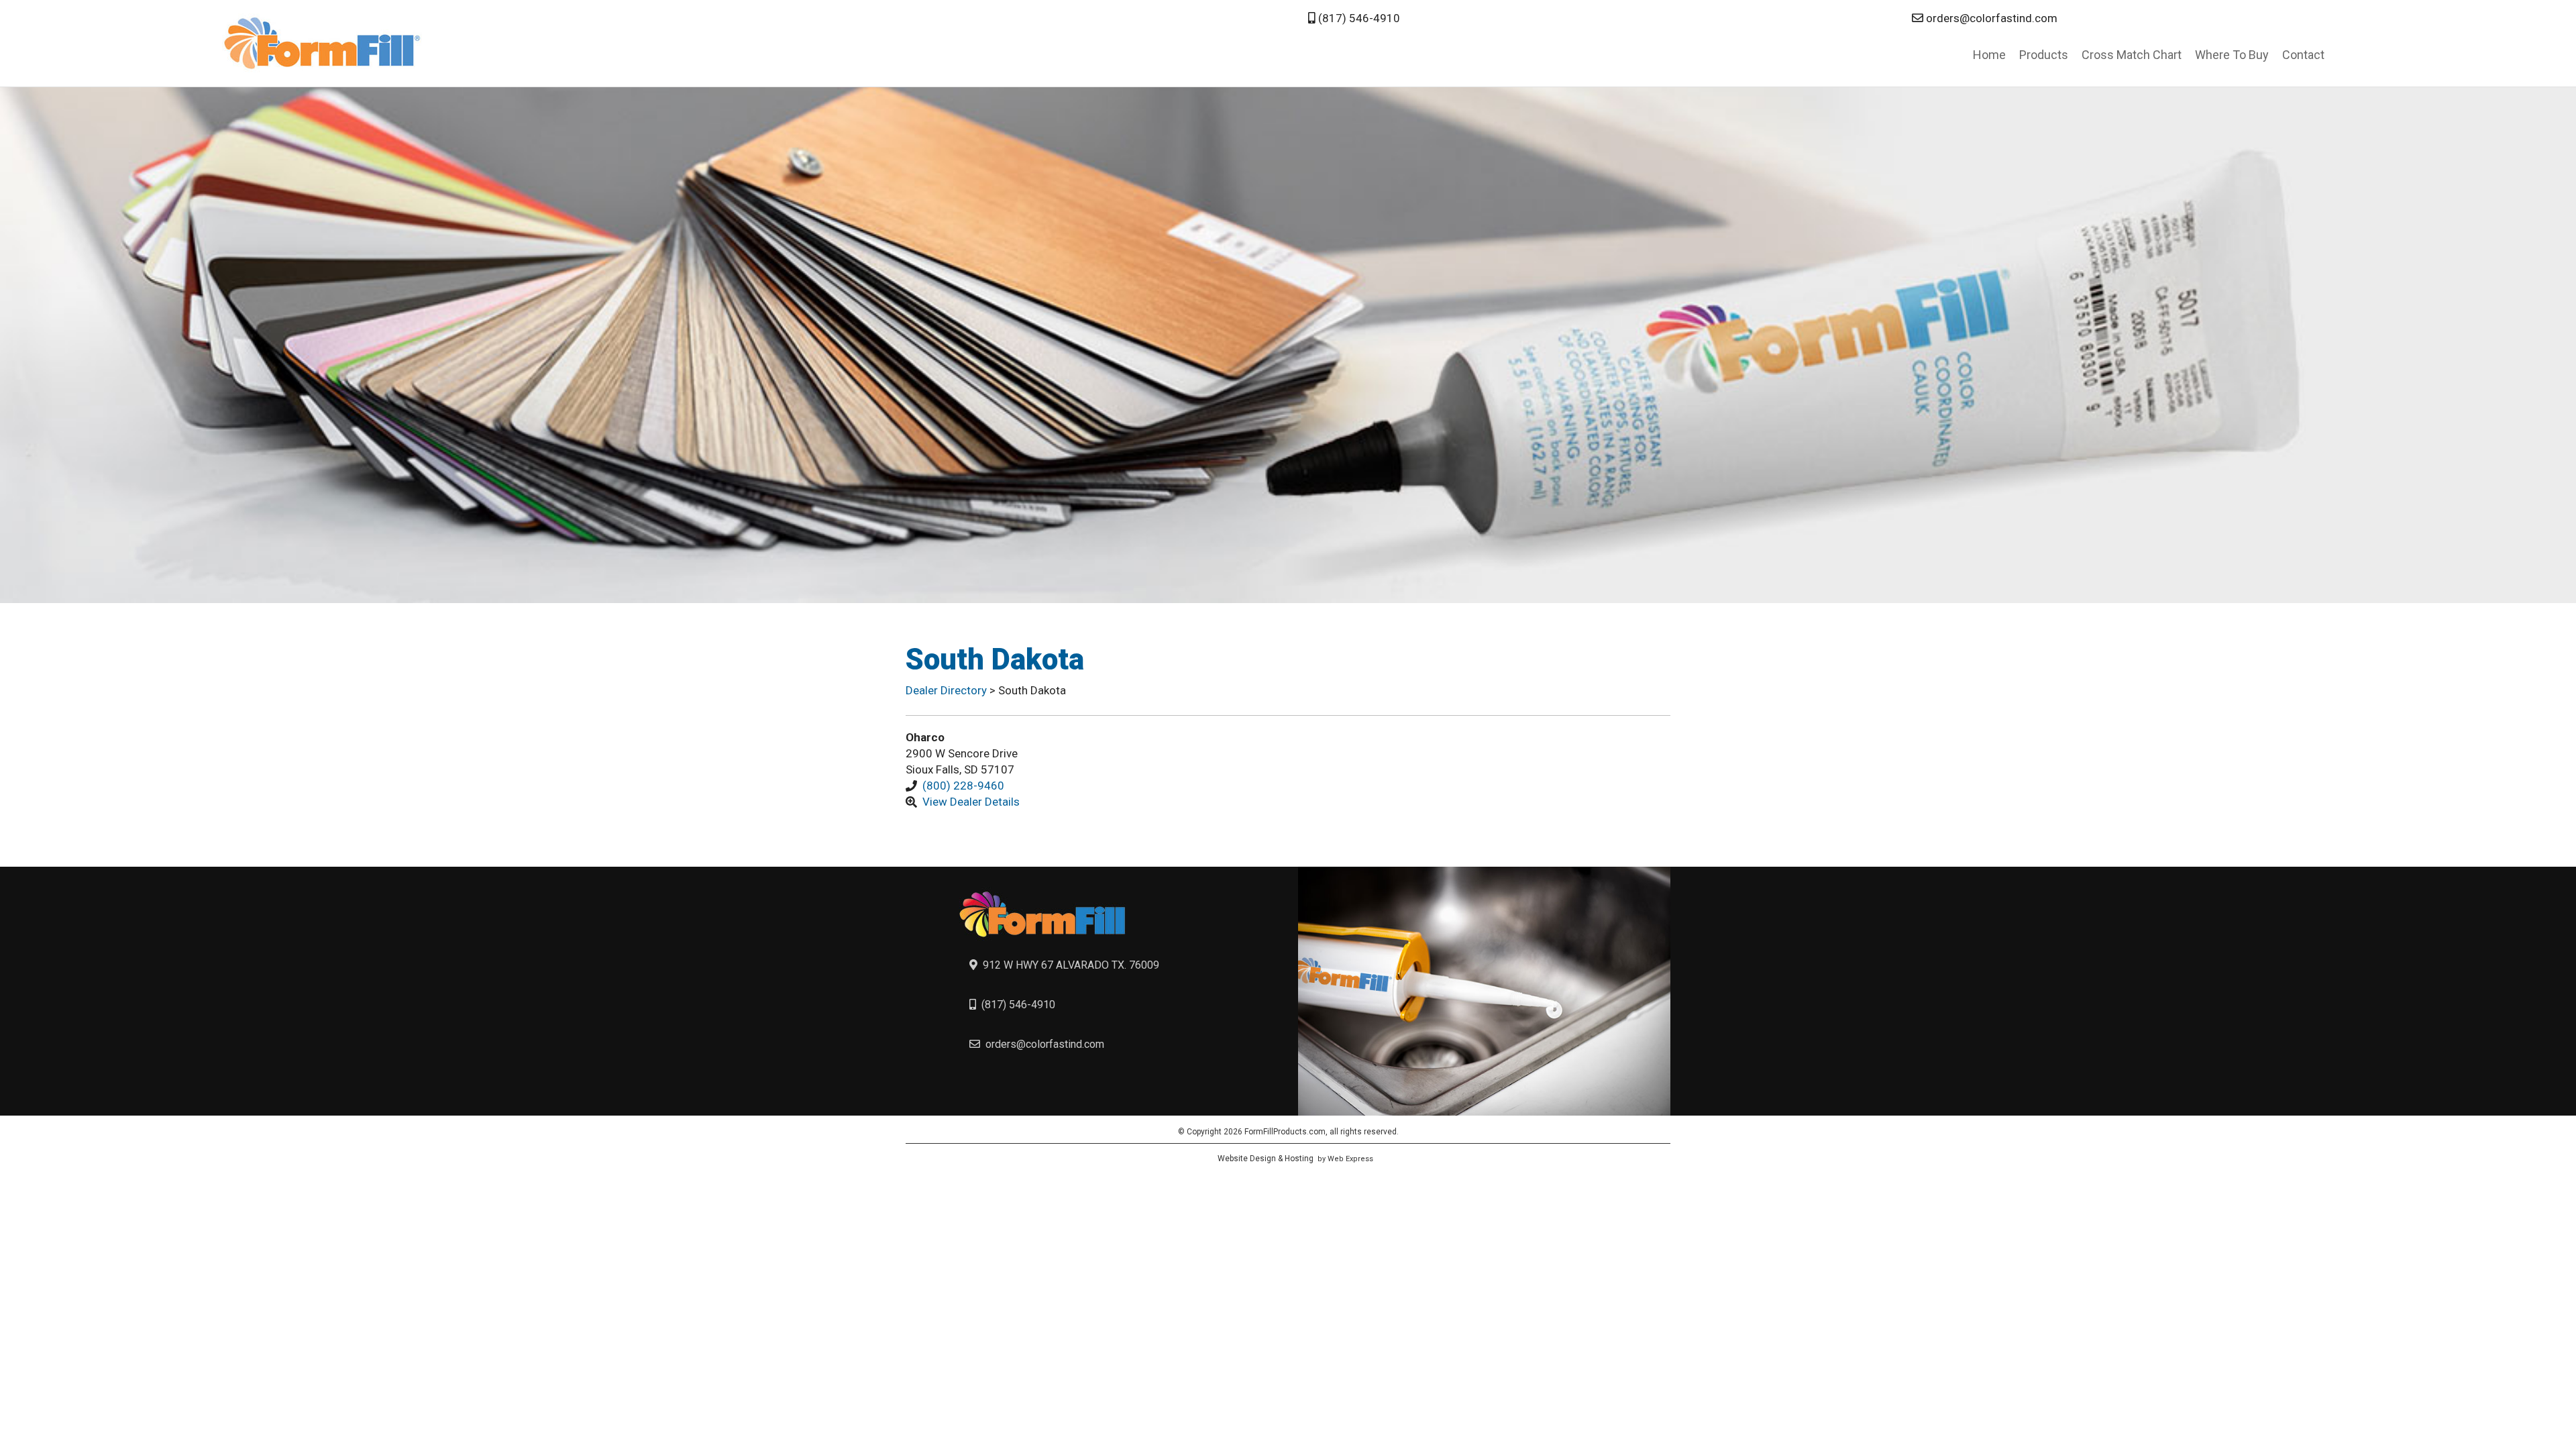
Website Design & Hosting (1266, 1159)
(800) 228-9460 (963, 786)
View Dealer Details (971, 802)
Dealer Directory (948, 690)
